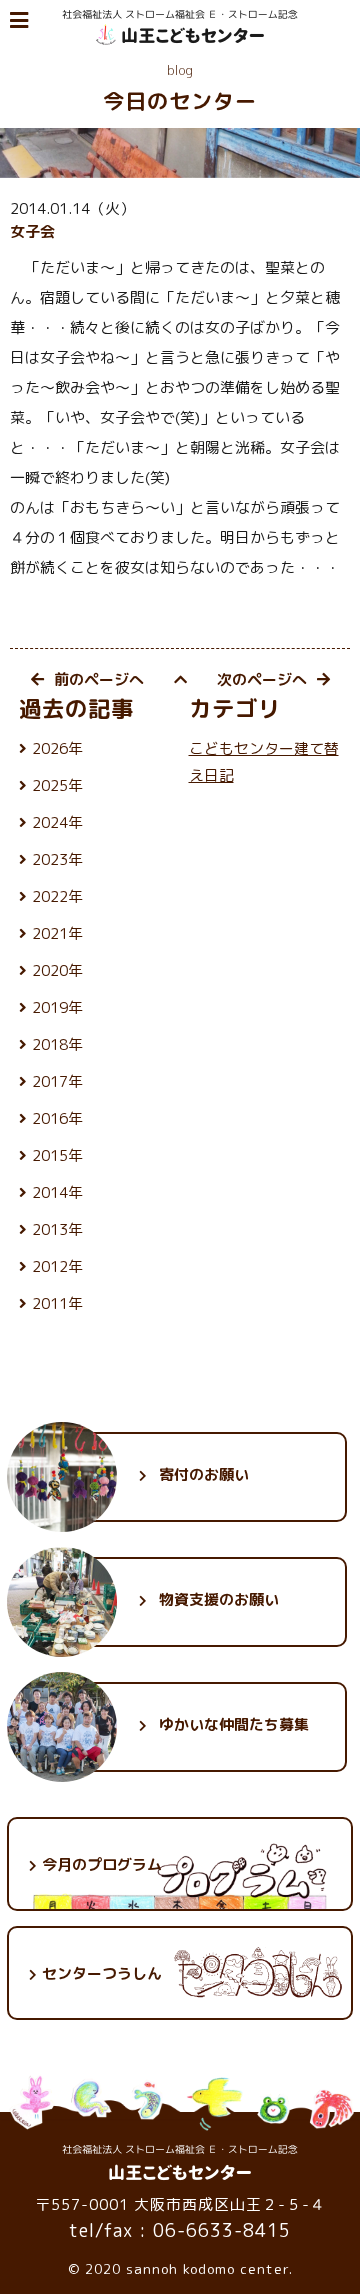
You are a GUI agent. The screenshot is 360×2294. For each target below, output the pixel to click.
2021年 (57, 933)
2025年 (57, 785)
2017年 (57, 1081)
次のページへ (262, 679)
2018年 (57, 1044)
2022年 (57, 896)
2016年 (57, 1118)
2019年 (57, 1007)
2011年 (57, 1303)
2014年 (57, 1192)
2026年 (57, 748)
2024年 (57, 822)
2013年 (57, 1229)
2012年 (57, 1266)
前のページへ (99, 679)
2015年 (57, 1155)
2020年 (57, 970)
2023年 (57, 859)
